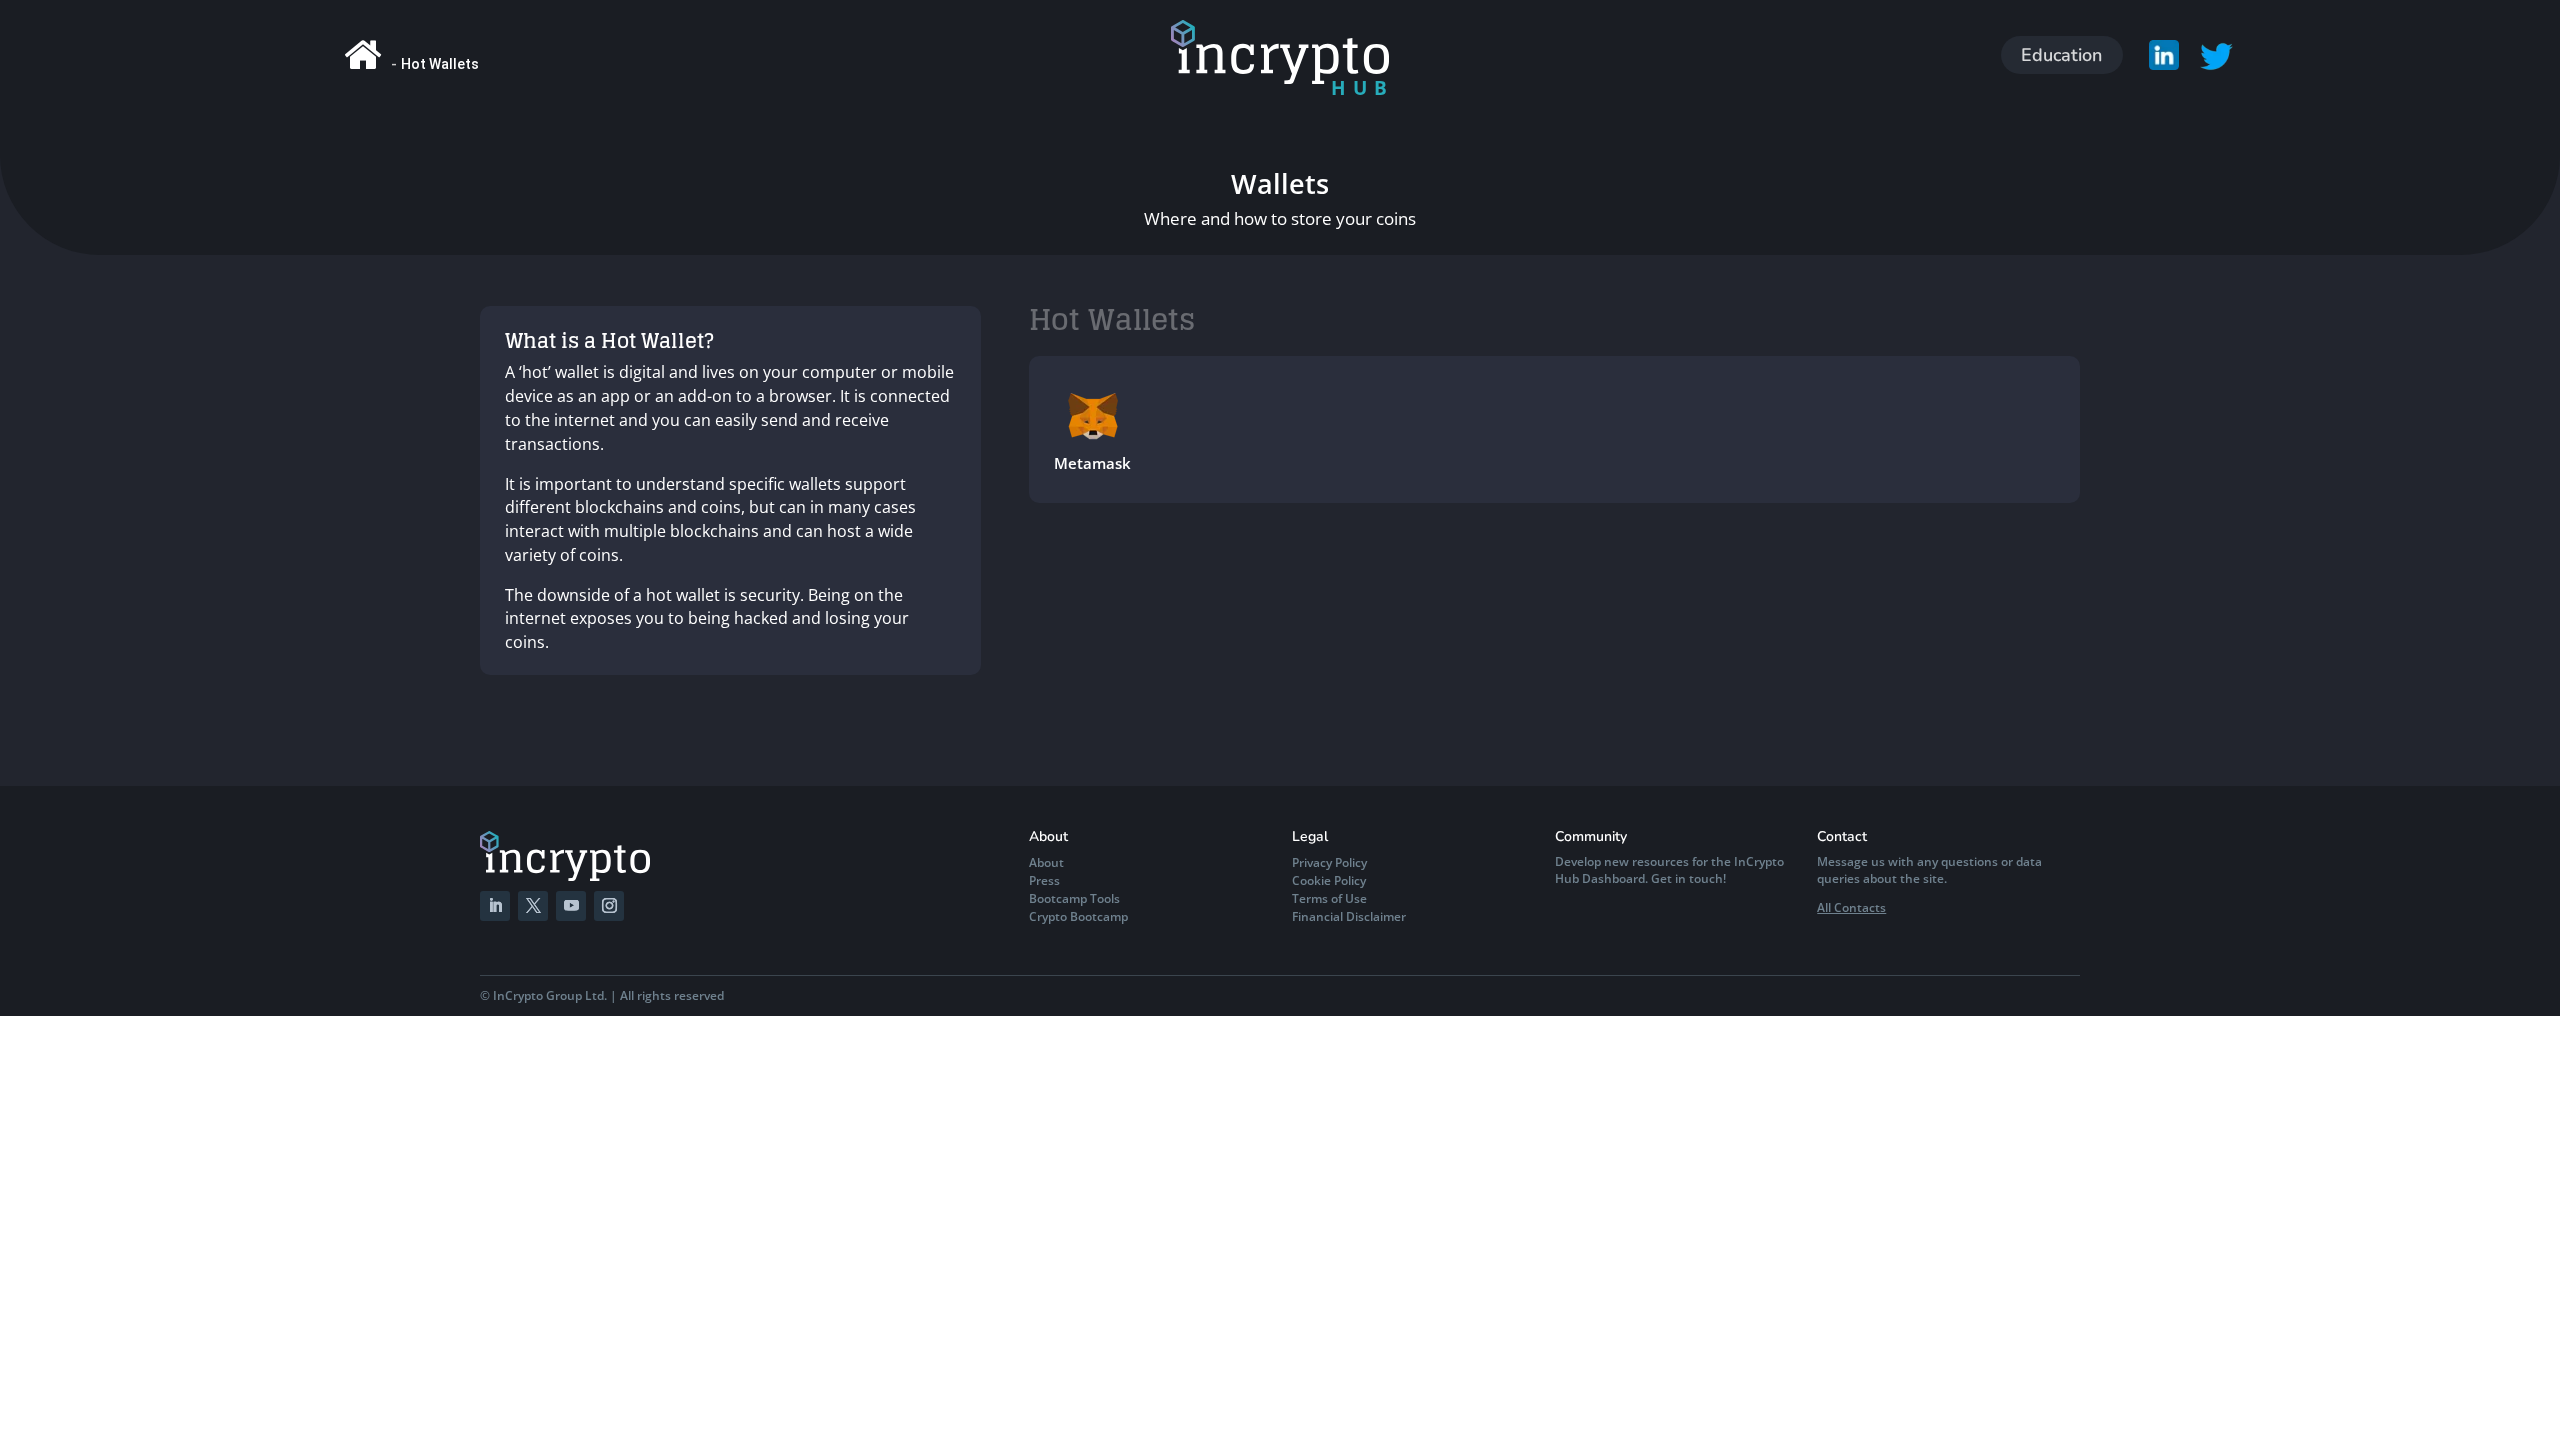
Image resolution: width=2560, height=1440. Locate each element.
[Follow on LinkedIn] (495, 906)
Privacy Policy (1329, 862)
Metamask (1092, 463)
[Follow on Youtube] (571, 906)
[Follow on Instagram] (609, 906)
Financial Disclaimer (1349, 916)
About (1046, 862)
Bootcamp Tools (1074, 898)
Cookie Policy (1329, 880)
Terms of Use (1329, 898)
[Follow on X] (533, 906)
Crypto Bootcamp (1078, 916)
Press (1044, 880)
